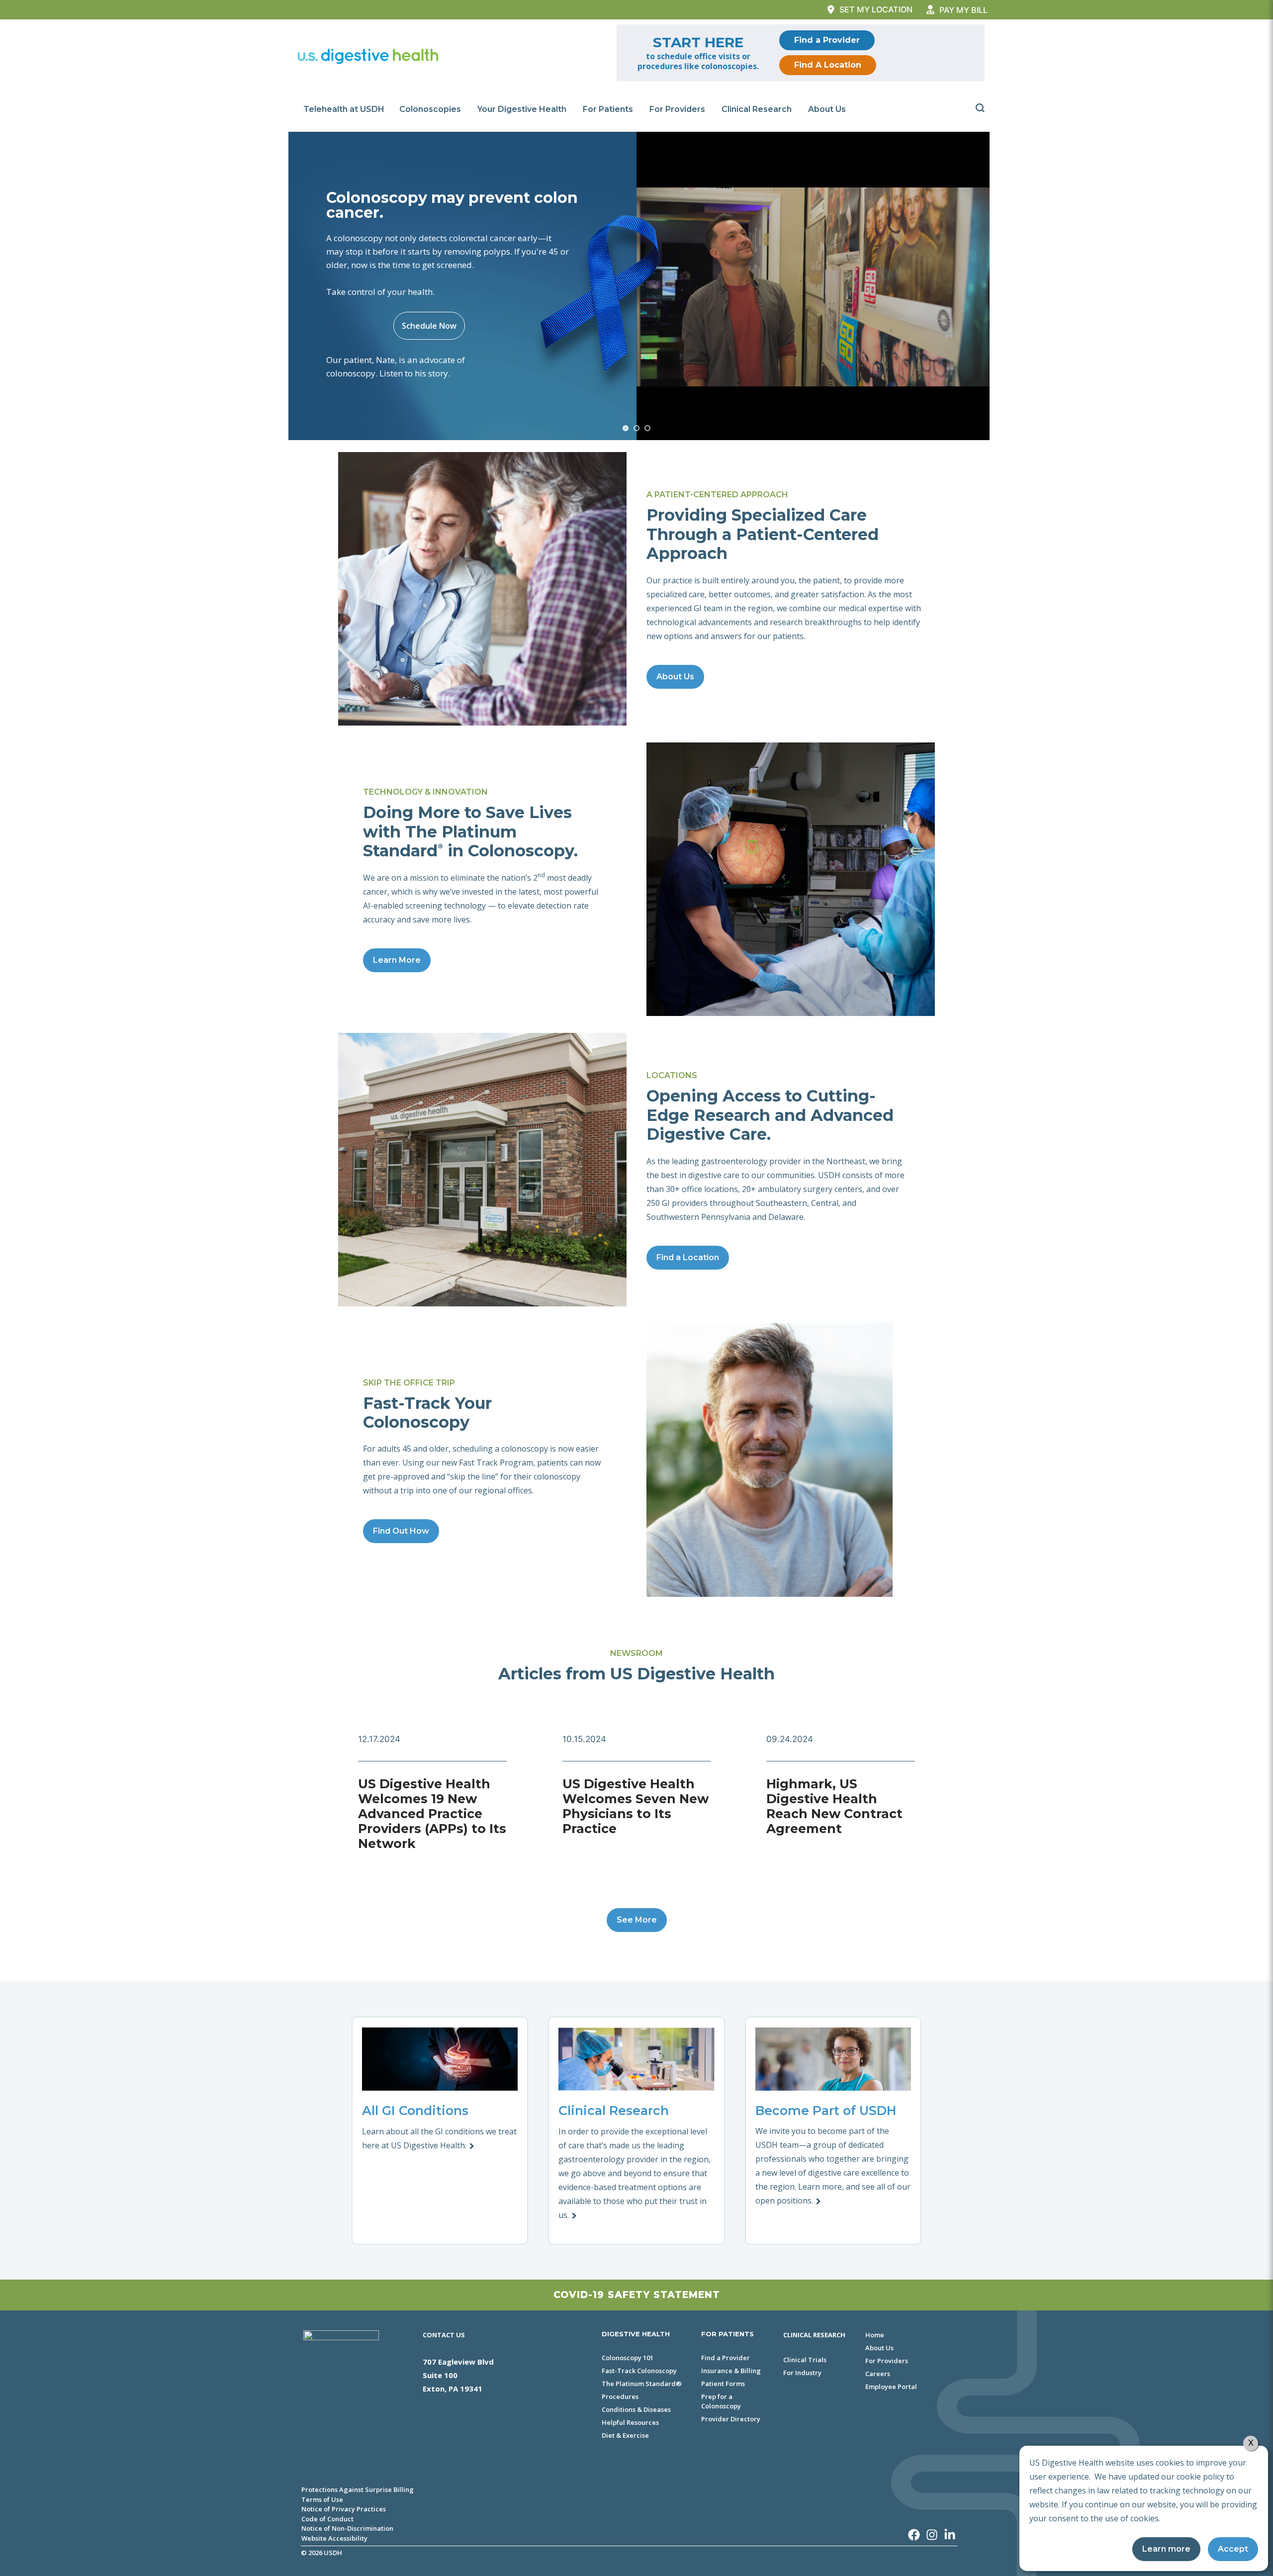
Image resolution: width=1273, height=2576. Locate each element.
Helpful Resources (630, 2422)
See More (637, 1920)
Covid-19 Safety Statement (637, 2295)
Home (875, 2335)
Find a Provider (827, 40)
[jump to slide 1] (626, 428)
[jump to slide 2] (636, 428)
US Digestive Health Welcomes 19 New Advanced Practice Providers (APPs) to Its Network (432, 1814)
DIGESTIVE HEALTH (636, 2334)
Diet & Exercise (625, 2435)
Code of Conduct (327, 2519)
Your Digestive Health (522, 109)
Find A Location (828, 65)
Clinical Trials (805, 2360)
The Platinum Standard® (642, 2384)
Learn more (1166, 2549)
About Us (827, 109)
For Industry (802, 2373)
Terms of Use (322, 2499)
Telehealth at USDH (344, 109)
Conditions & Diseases (636, 2409)
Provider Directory (731, 2419)
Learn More (397, 960)
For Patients (608, 109)
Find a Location (688, 1257)
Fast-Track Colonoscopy (639, 2371)
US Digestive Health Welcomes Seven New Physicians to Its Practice (636, 1806)
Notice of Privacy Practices (344, 2509)
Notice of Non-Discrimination (347, 2528)
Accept (1233, 2549)
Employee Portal (891, 2387)
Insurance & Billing (731, 2371)
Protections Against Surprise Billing (358, 2489)
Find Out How (401, 1531)
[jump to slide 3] (647, 428)
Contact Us (444, 2335)
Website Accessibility (334, 2538)
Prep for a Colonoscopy (721, 2401)
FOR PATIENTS (727, 2334)
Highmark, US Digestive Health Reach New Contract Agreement (834, 1806)
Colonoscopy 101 (628, 2358)
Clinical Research (757, 109)
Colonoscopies (430, 109)
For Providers (677, 109)
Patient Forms (723, 2384)
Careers (878, 2374)
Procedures (620, 2396)
